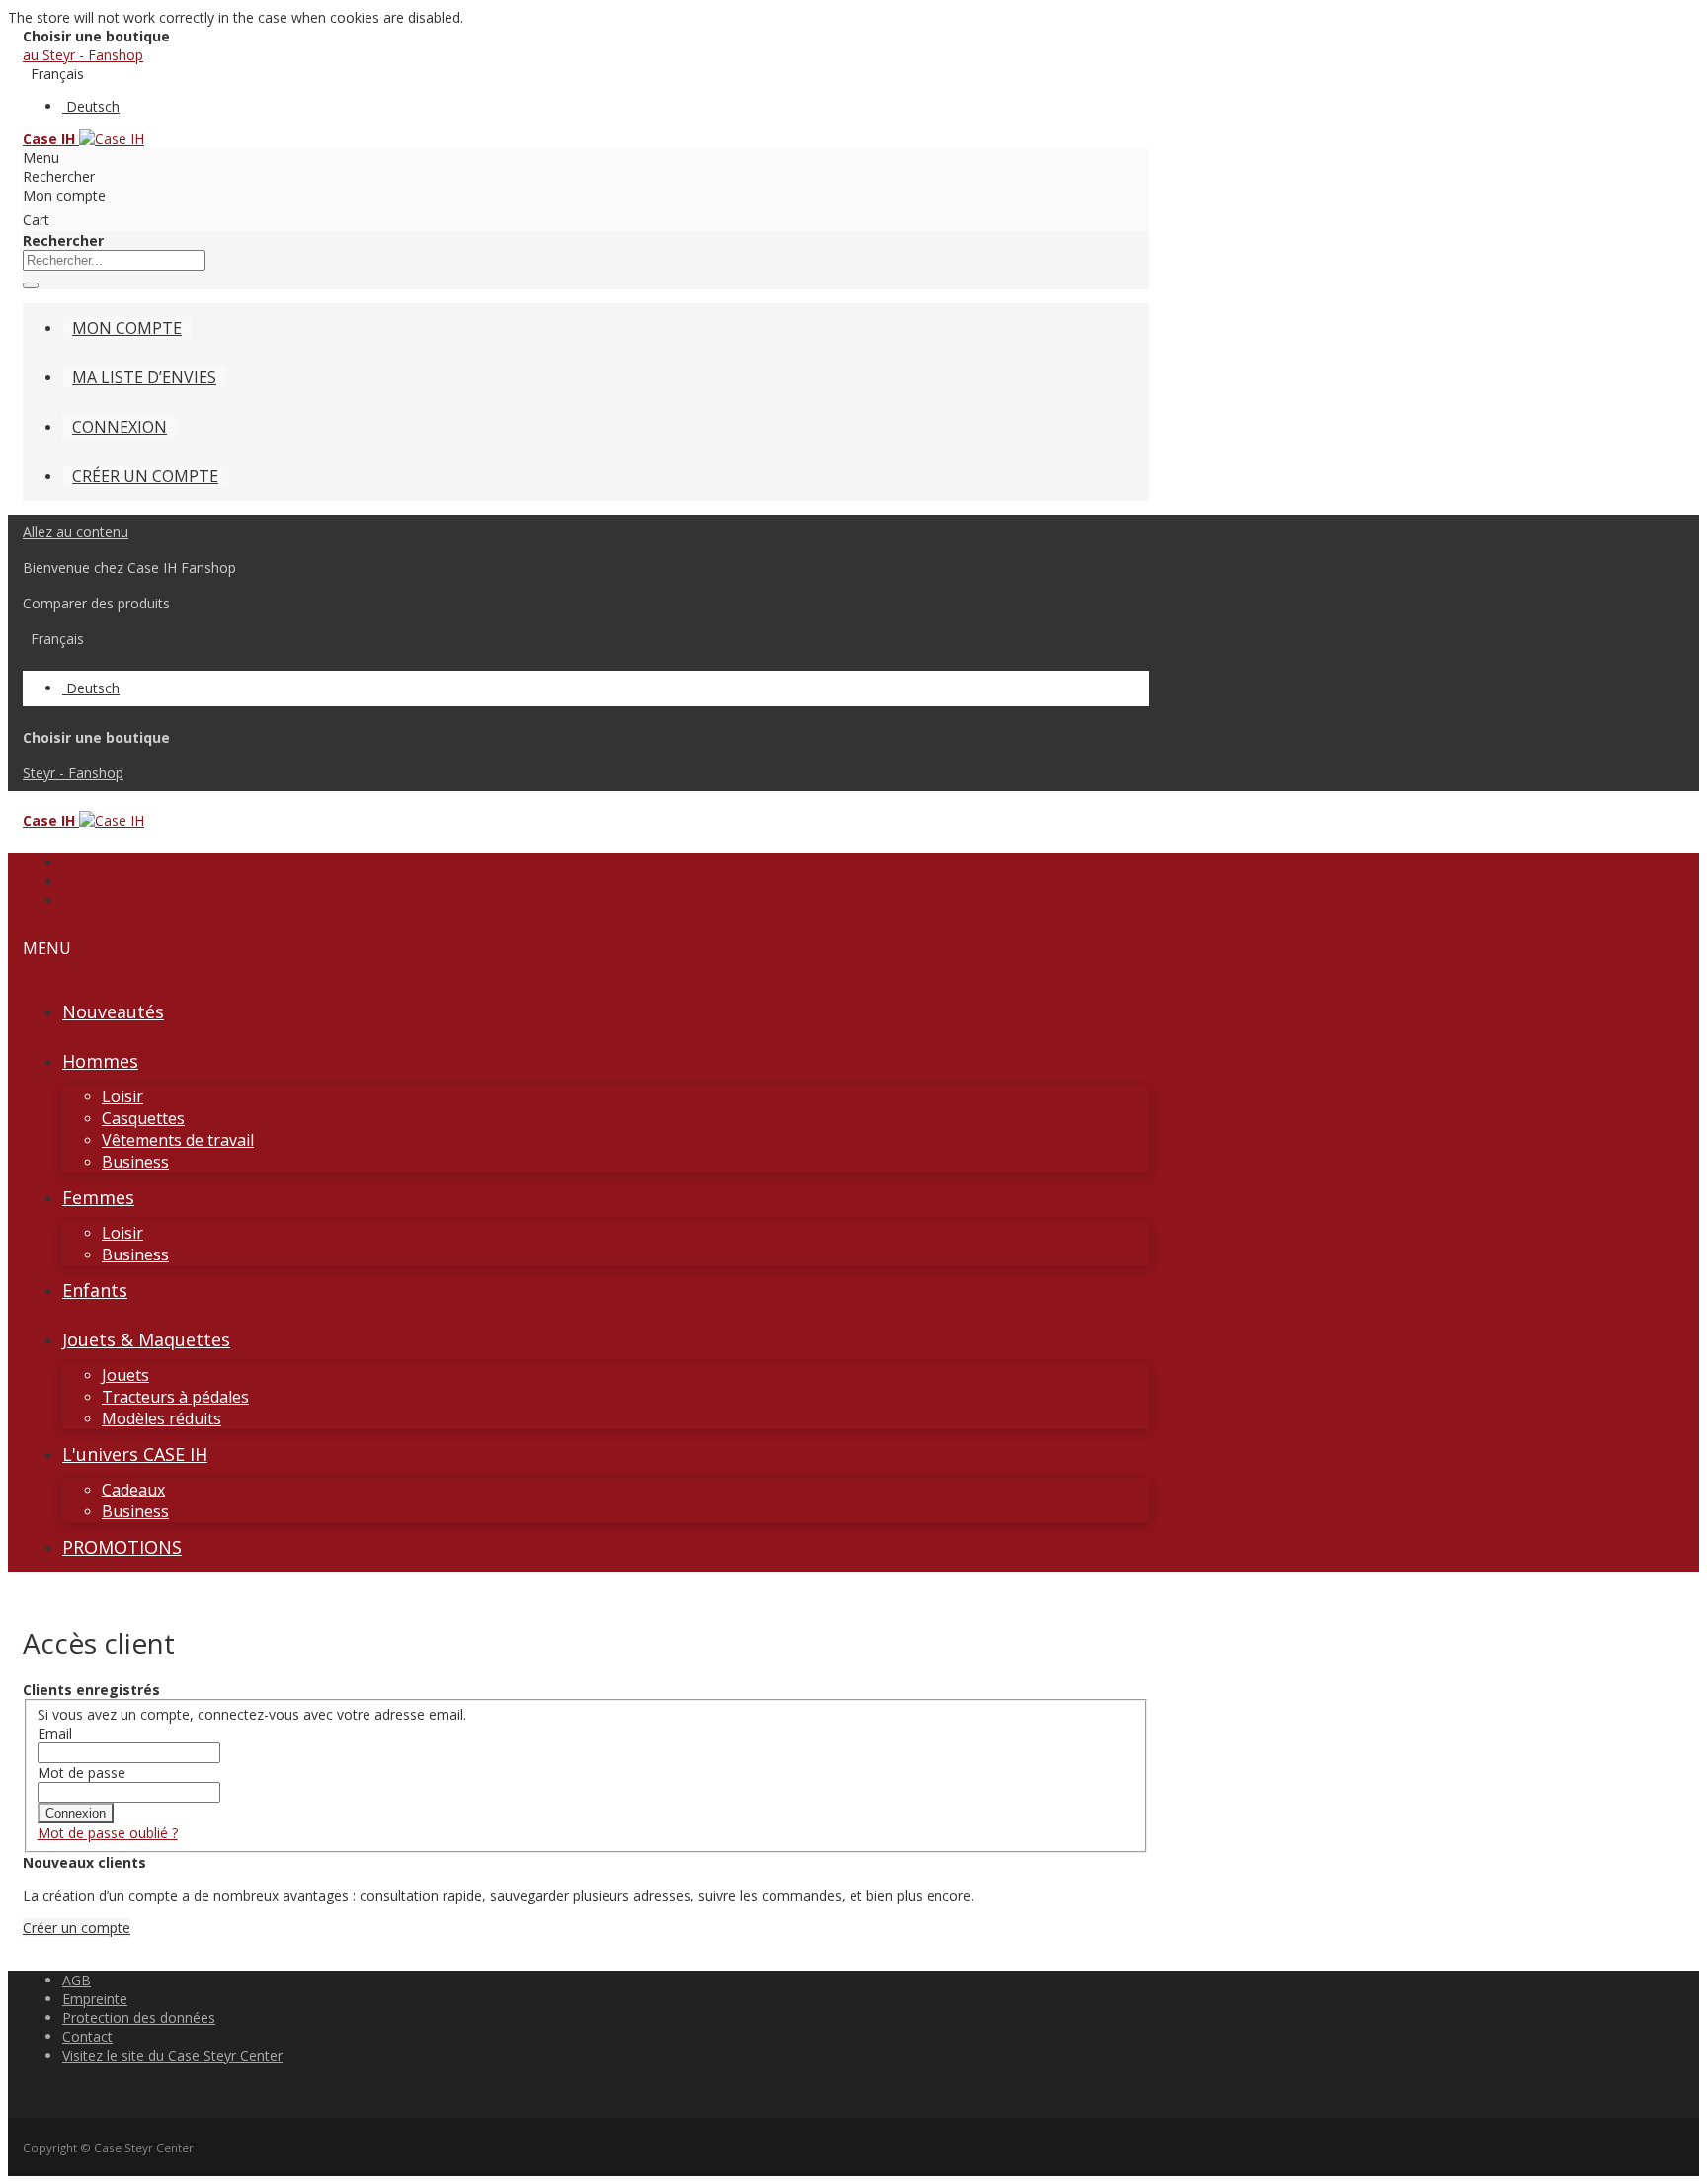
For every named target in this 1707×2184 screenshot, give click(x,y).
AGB (77, 1980)
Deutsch (93, 106)
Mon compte (127, 328)
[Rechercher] (31, 285)
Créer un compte (145, 476)
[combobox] (114, 260)
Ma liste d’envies (144, 377)
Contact (87, 2036)
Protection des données (139, 2018)
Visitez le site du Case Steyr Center (172, 2055)
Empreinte (95, 1999)
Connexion (120, 427)
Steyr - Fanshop (73, 773)
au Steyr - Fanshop (83, 55)
